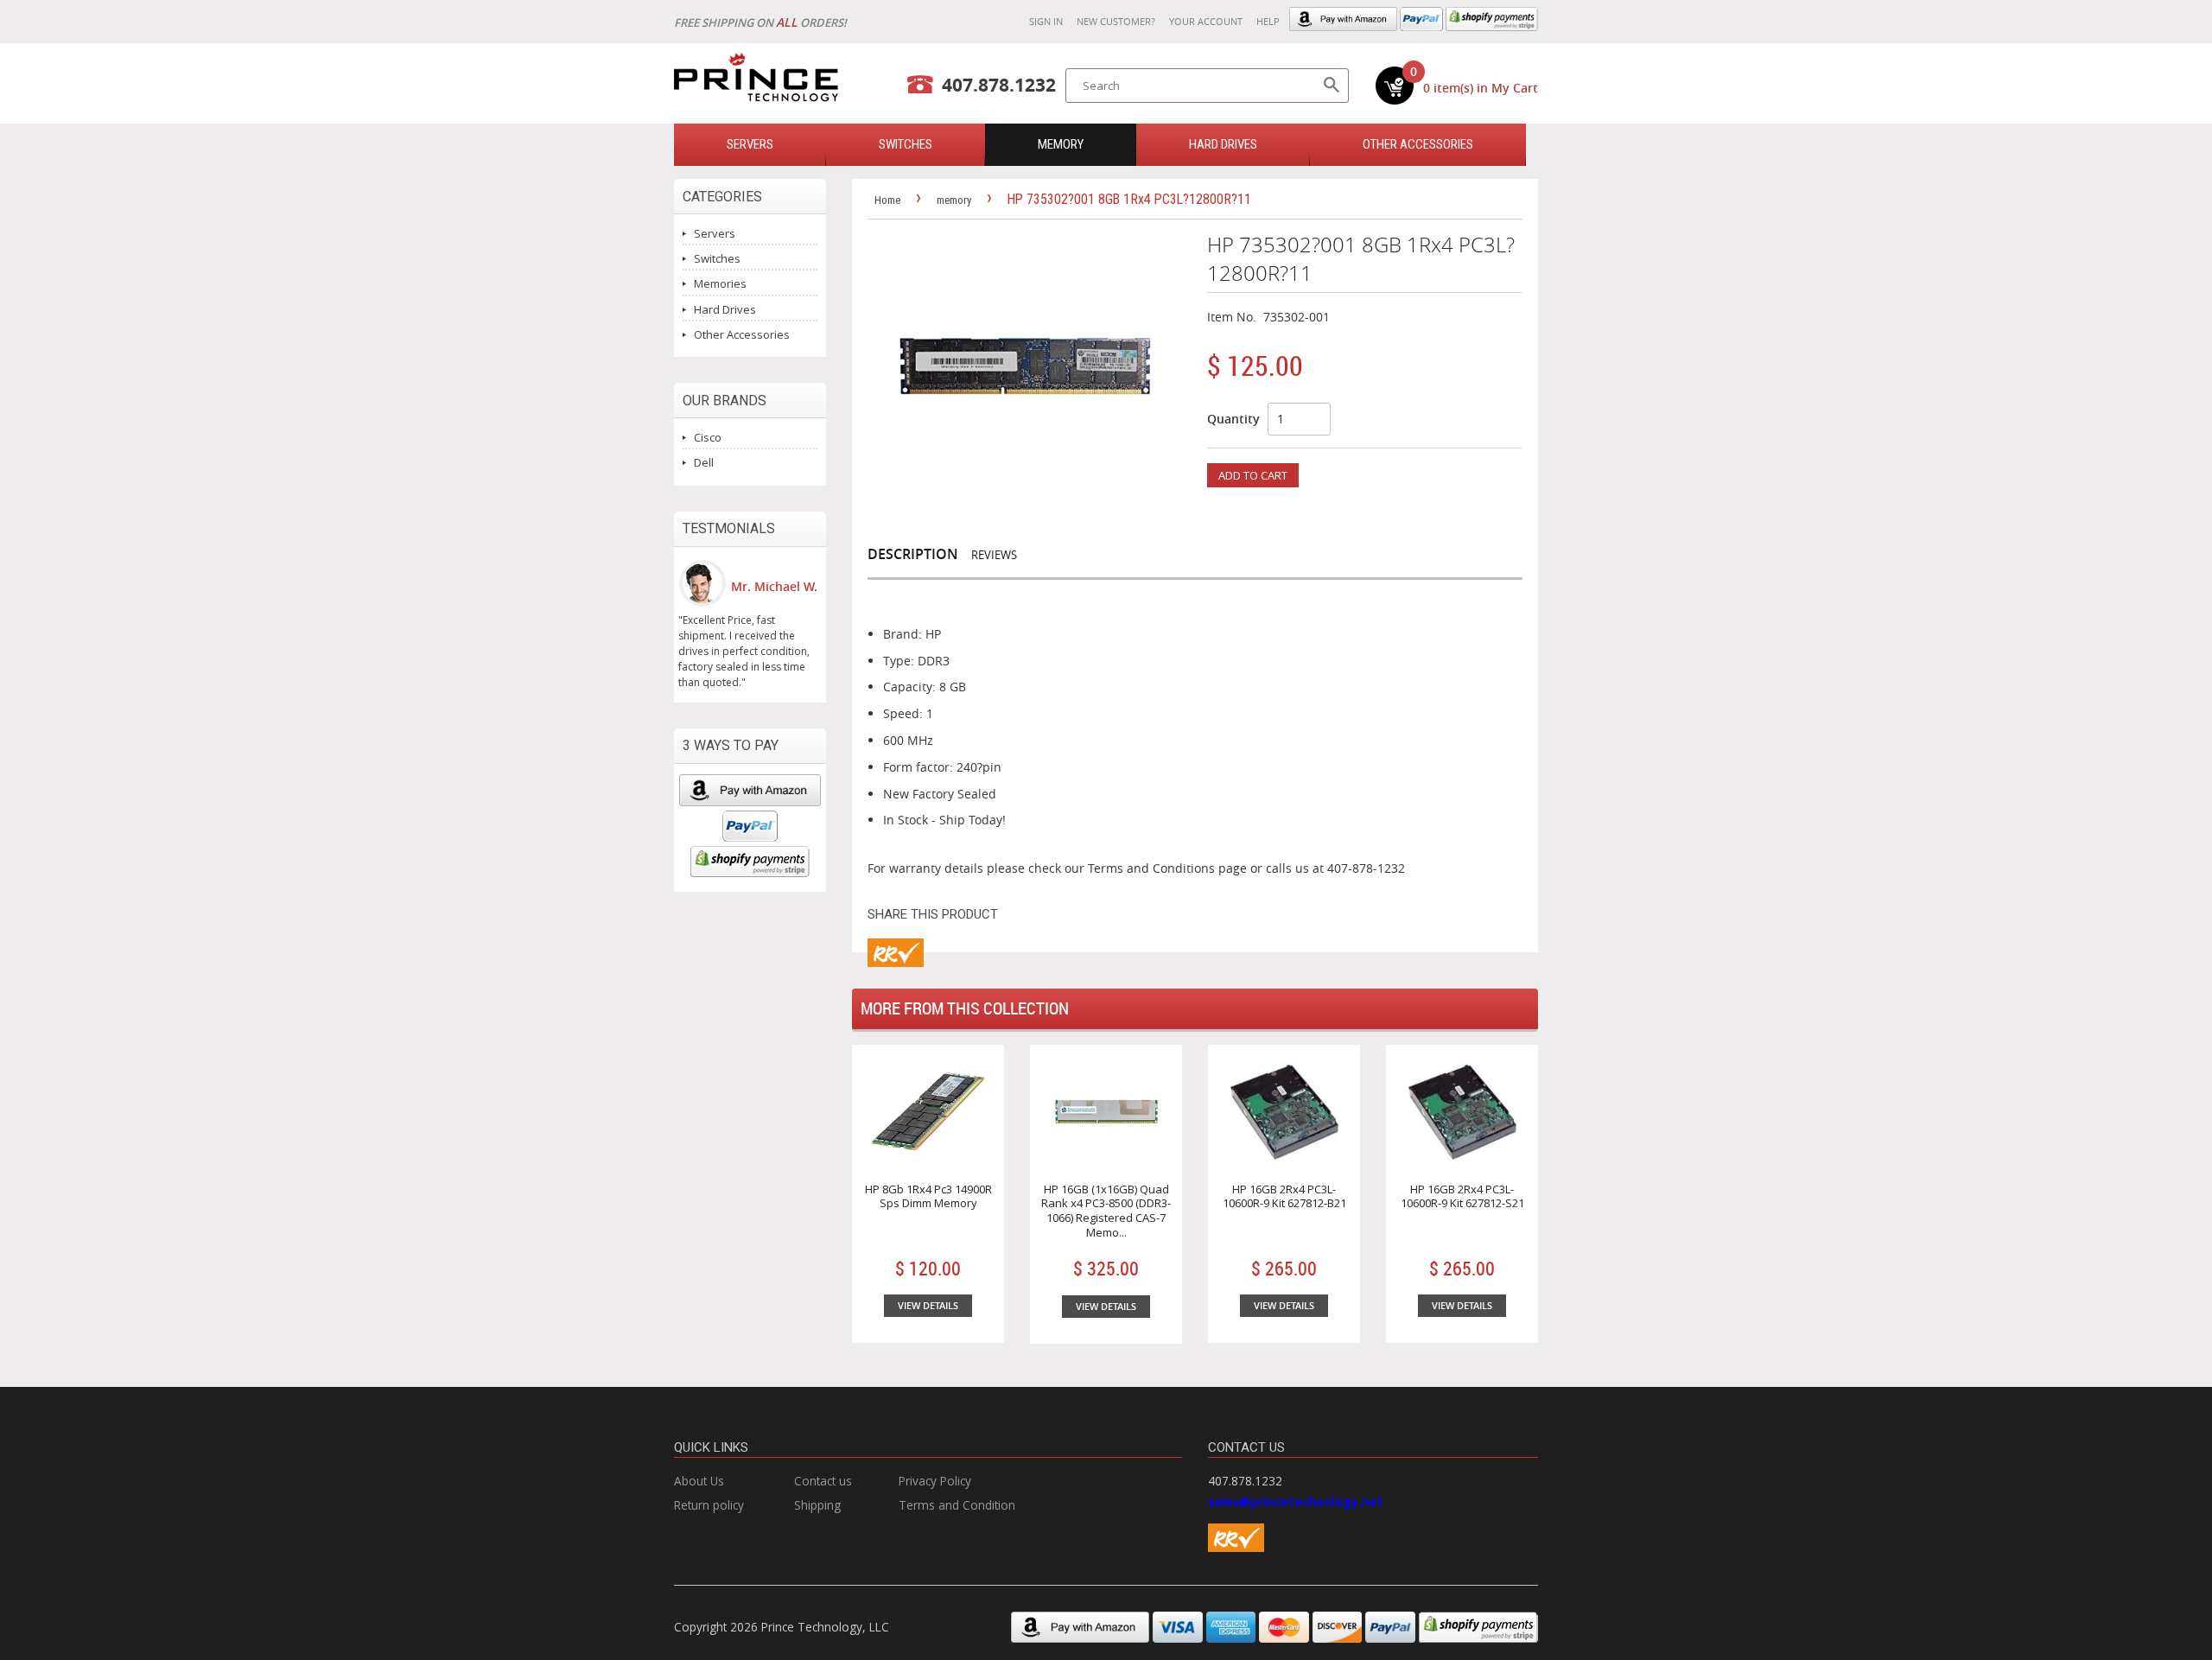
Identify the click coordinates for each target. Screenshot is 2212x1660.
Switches (717, 258)
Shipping (817, 1505)
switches (906, 144)
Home (887, 200)
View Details (928, 1305)
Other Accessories (1418, 144)
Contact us (823, 1481)
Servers (715, 233)
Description (913, 554)
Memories (720, 283)
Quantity (1233, 419)
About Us (699, 1481)
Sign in (1046, 21)
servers (750, 144)
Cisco (708, 437)
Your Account (1206, 21)
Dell (704, 462)
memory (1061, 144)
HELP (1268, 21)
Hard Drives (1223, 144)
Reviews (994, 555)
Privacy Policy (935, 1481)
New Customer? (1116, 21)
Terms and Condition (957, 1505)
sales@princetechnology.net (1296, 1501)
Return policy (709, 1505)
